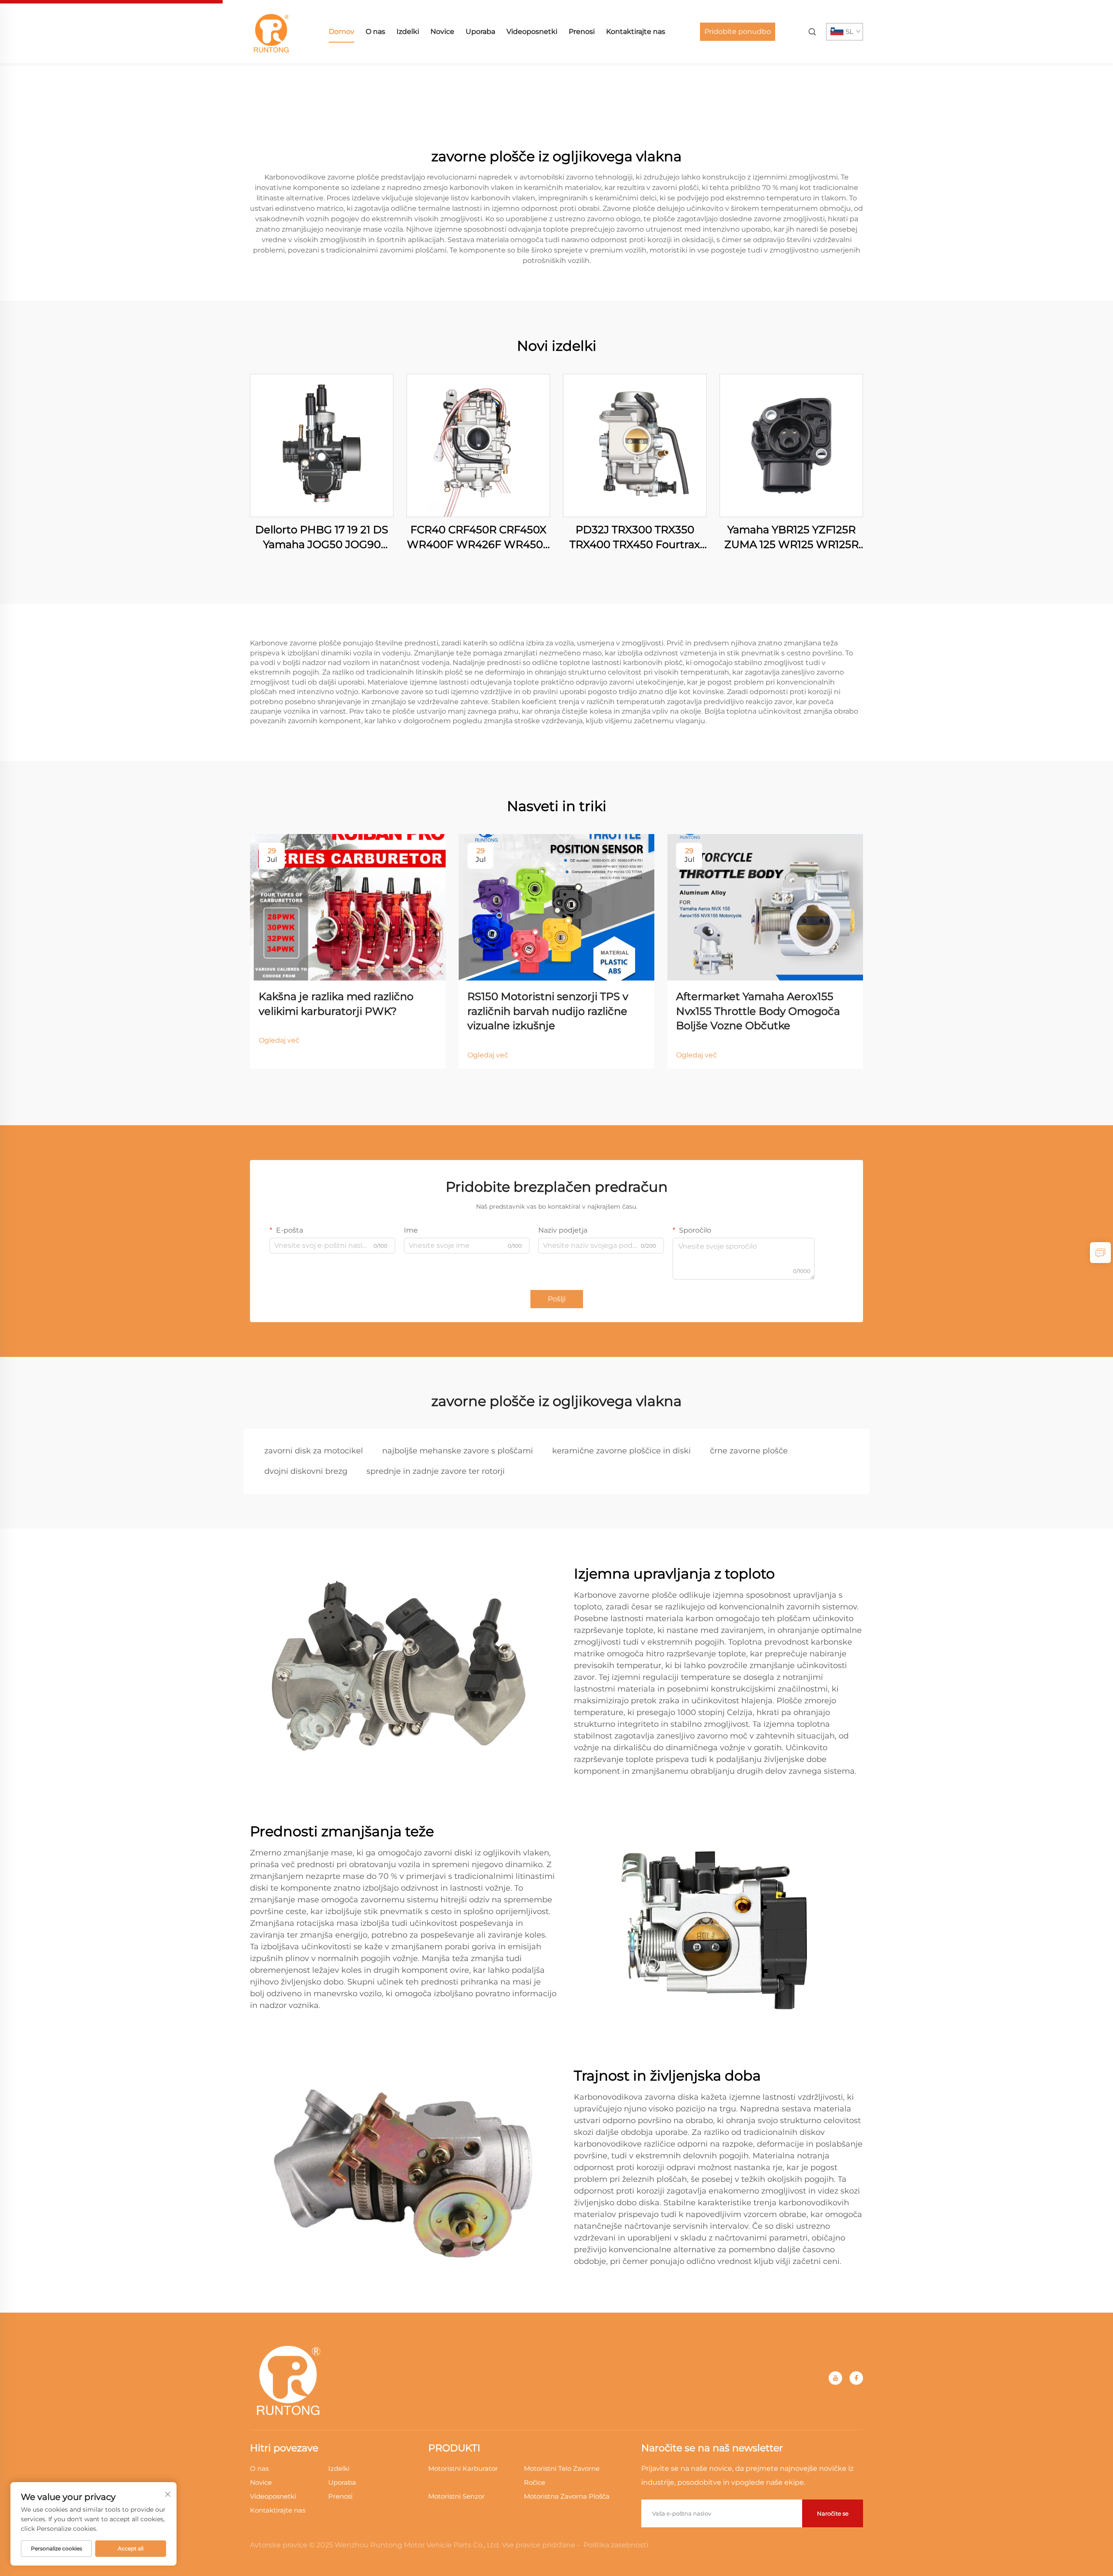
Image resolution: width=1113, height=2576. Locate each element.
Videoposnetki (532, 32)
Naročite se (833, 2513)
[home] (272, 31)
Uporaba (480, 32)
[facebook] (856, 2378)
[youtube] (835, 2378)
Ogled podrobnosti (322, 445)
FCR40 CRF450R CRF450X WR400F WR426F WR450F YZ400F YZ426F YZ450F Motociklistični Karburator (478, 537)
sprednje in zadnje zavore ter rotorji (436, 1471)
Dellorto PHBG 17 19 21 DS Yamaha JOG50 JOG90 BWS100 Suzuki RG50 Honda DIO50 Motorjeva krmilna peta (322, 537)
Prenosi (582, 32)
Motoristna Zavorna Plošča (567, 2496)
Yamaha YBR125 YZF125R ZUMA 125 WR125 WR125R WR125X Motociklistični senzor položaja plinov (791, 537)
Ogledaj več (279, 1040)
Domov (342, 32)
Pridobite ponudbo (738, 32)
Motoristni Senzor (457, 2496)
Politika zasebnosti (616, 2545)
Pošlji (557, 1299)
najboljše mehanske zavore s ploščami (458, 1451)
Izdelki (408, 32)
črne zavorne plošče (749, 1451)
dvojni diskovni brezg (306, 1471)
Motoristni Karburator (463, 2468)
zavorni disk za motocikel (314, 1451)
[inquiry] (1100, 1253)
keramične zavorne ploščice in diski (621, 1451)
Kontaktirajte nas (636, 32)
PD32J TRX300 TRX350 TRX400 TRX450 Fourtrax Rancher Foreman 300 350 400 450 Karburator (635, 537)
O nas (375, 32)
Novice (442, 32)
